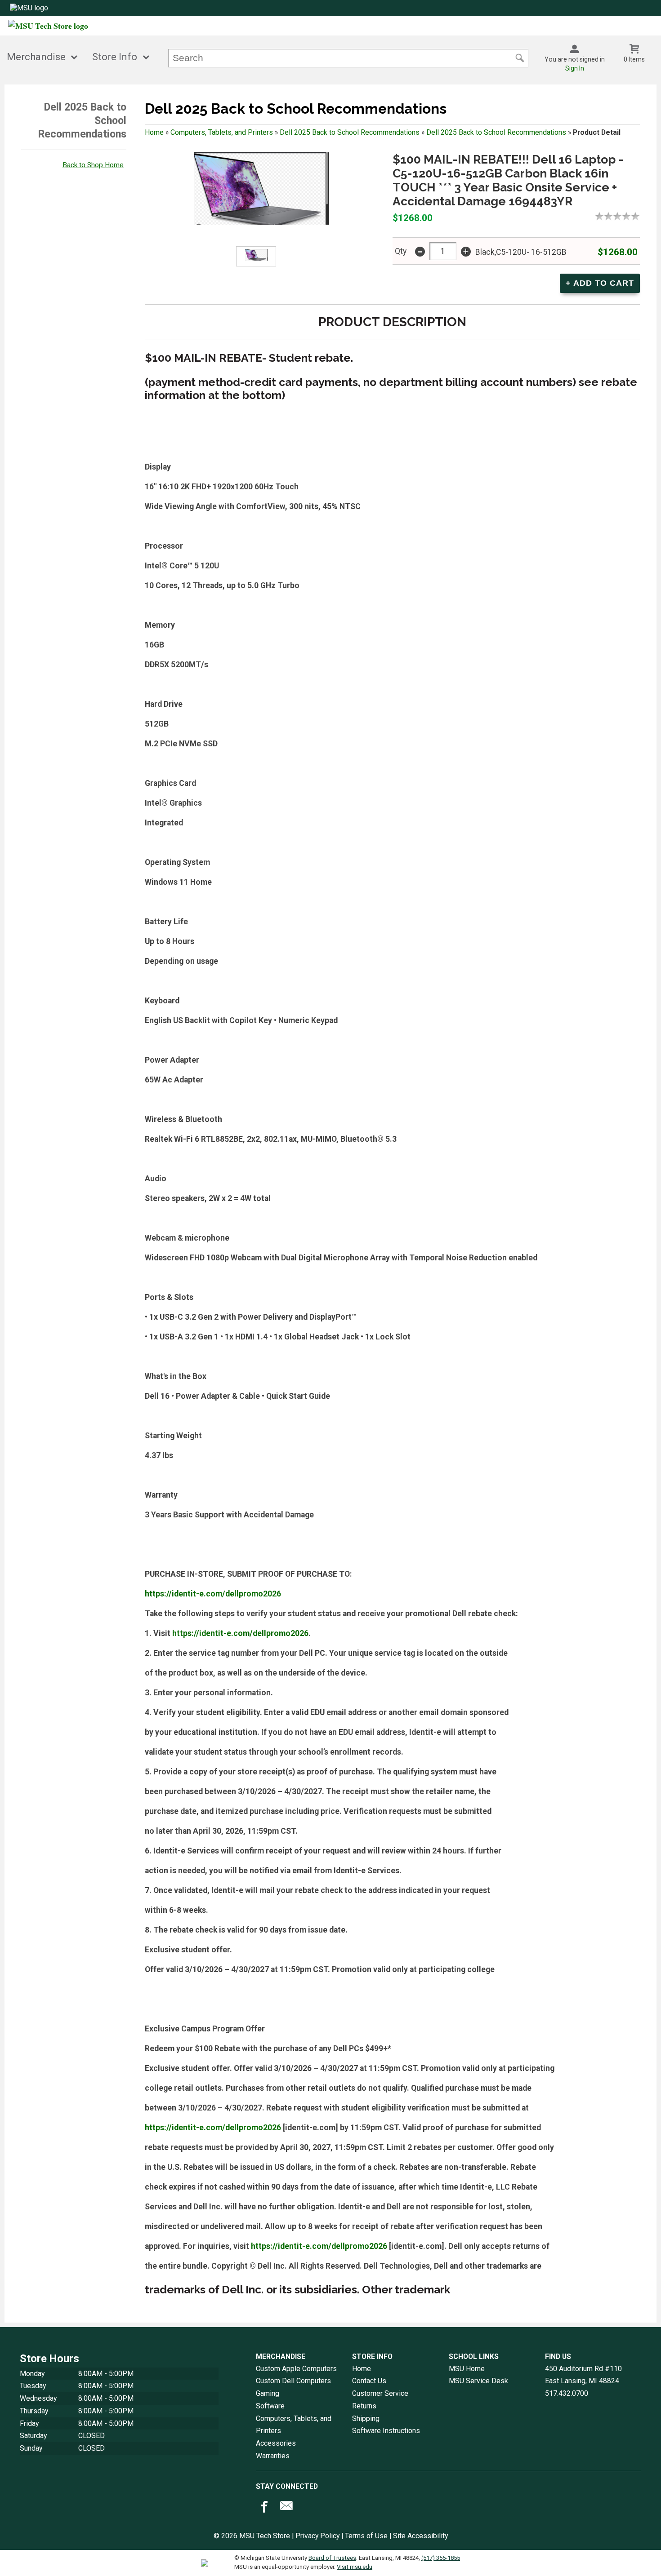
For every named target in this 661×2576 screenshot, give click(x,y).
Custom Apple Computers (296, 2369)
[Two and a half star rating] (615, 216)
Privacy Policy (317, 2536)
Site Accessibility (420, 2536)
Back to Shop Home (93, 165)
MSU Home (467, 2369)
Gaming (268, 2393)
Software (270, 2406)
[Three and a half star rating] (624, 216)
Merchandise (36, 57)
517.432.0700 (567, 2393)
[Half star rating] (597, 216)
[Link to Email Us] (286, 2508)
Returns (364, 2406)
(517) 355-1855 (441, 2558)
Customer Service (380, 2393)
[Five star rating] (638, 216)
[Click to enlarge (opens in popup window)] (256, 257)
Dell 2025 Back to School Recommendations (350, 132)
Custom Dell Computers (293, 2381)
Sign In (575, 68)
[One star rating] (602, 216)
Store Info (115, 57)
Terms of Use (366, 2536)
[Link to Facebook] (263, 2508)
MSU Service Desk (478, 2381)
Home (154, 132)
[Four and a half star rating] (633, 216)
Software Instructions (386, 2431)
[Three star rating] (620, 216)
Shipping (366, 2419)
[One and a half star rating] (606, 216)
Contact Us (369, 2381)
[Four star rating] (629, 216)
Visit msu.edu (355, 2567)
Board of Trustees (332, 2558)
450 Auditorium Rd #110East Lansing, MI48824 (583, 2375)
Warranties (273, 2456)
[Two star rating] (611, 216)
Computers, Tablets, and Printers (222, 132)
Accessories (276, 2443)
